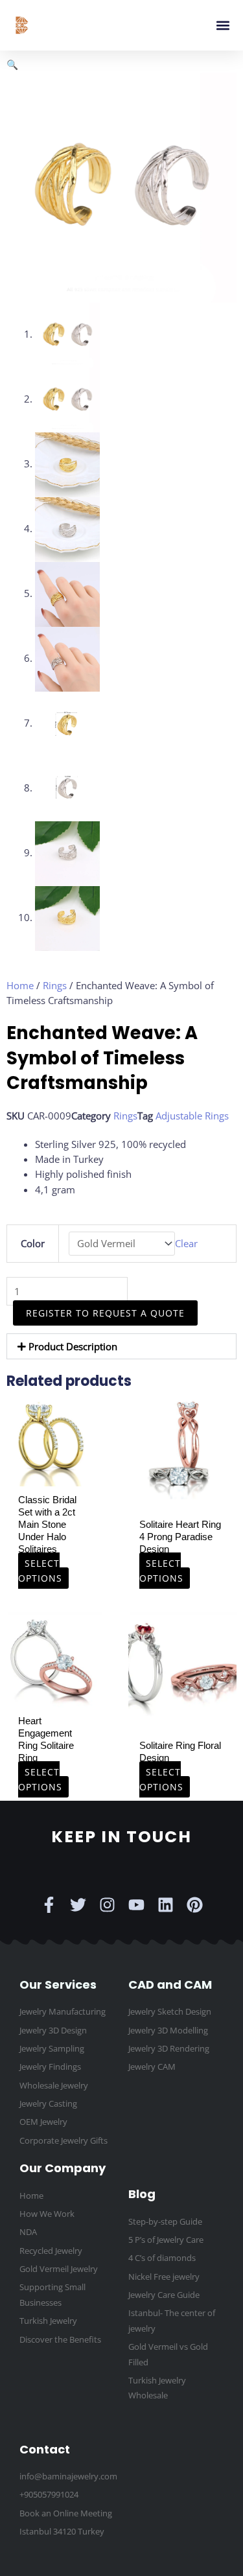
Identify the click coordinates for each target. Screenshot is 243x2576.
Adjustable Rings (192, 1116)
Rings (55, 985)
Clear (186, 1243)
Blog (142, 2194)
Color (33, 1243)
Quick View (54, 1475)
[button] (223, 26)
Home (20, 985)
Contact (45, 2449)
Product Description (73, 1346)
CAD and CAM (170, 1985)
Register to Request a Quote (105, 1313)
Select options (40, 1571)
